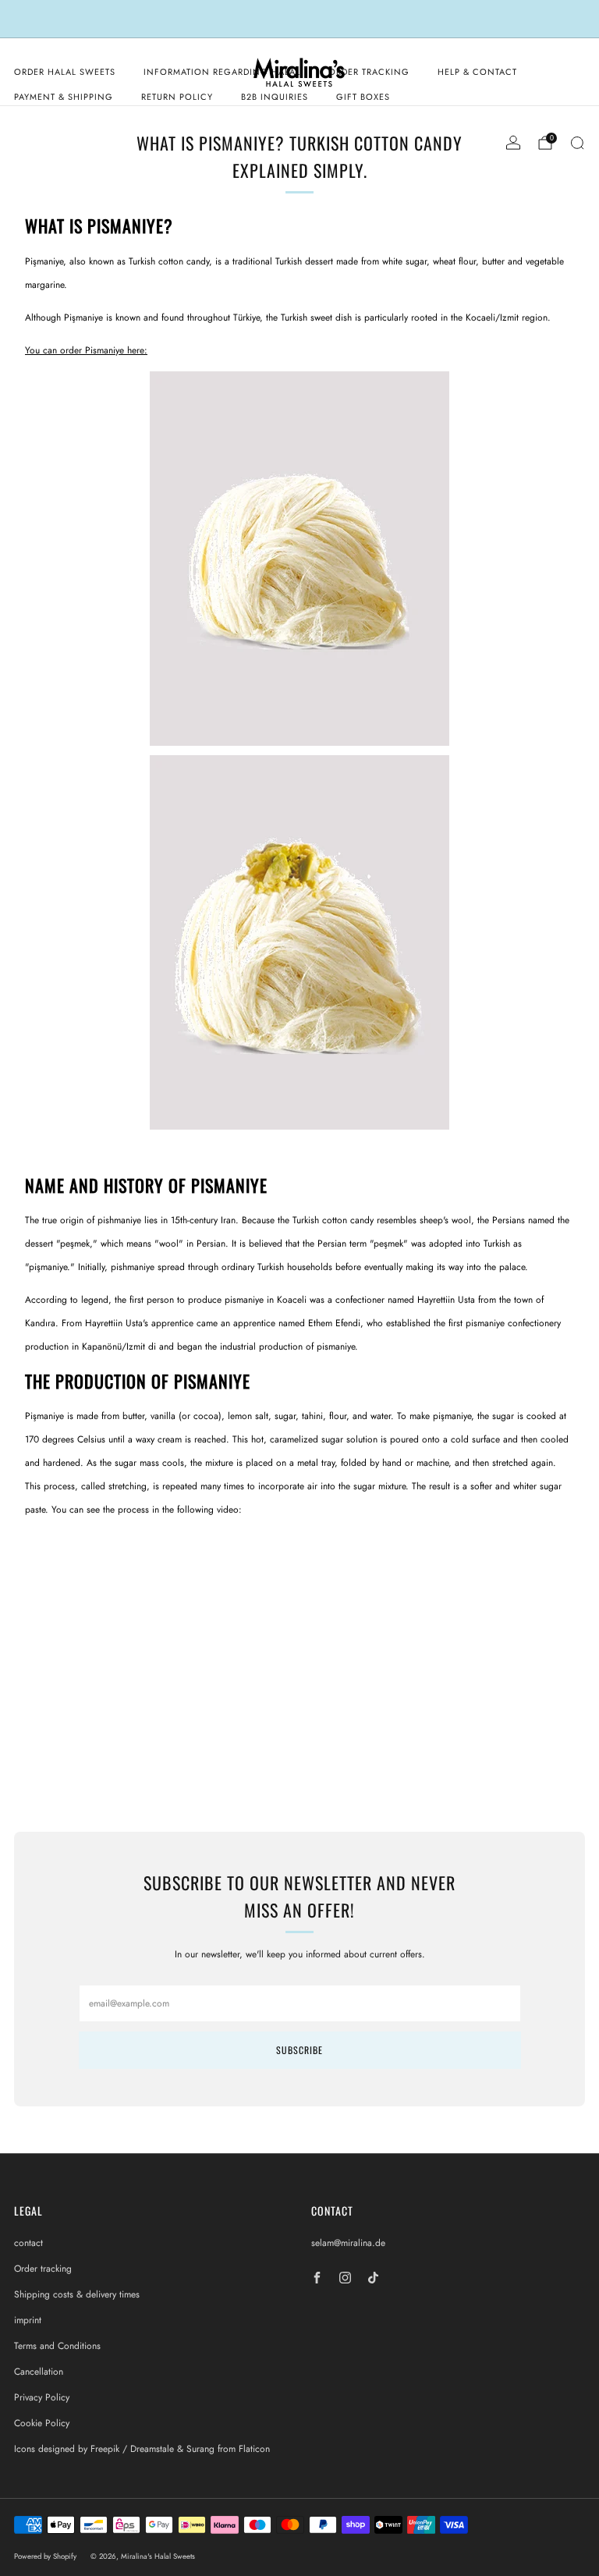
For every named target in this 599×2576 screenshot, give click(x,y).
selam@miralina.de (348, 2243)
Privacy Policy (42, 2397)
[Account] (513, 143)
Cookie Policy (42, 2423)
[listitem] (299, 19)
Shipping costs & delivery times (77, 2294)
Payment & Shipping (64, 97)
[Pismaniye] (299, 750)
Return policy (177, 97)
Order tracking (369, 72)
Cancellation (39, 2372)
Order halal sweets (65, 72)
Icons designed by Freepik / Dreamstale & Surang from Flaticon (142, 2449)
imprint (28, 2320)
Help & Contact (477, 72)
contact (28, 2243)
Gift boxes (363, 97)
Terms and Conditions (57, 2346)
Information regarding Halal (222, 72)
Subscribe (299, 2050)
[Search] (577, 143)
